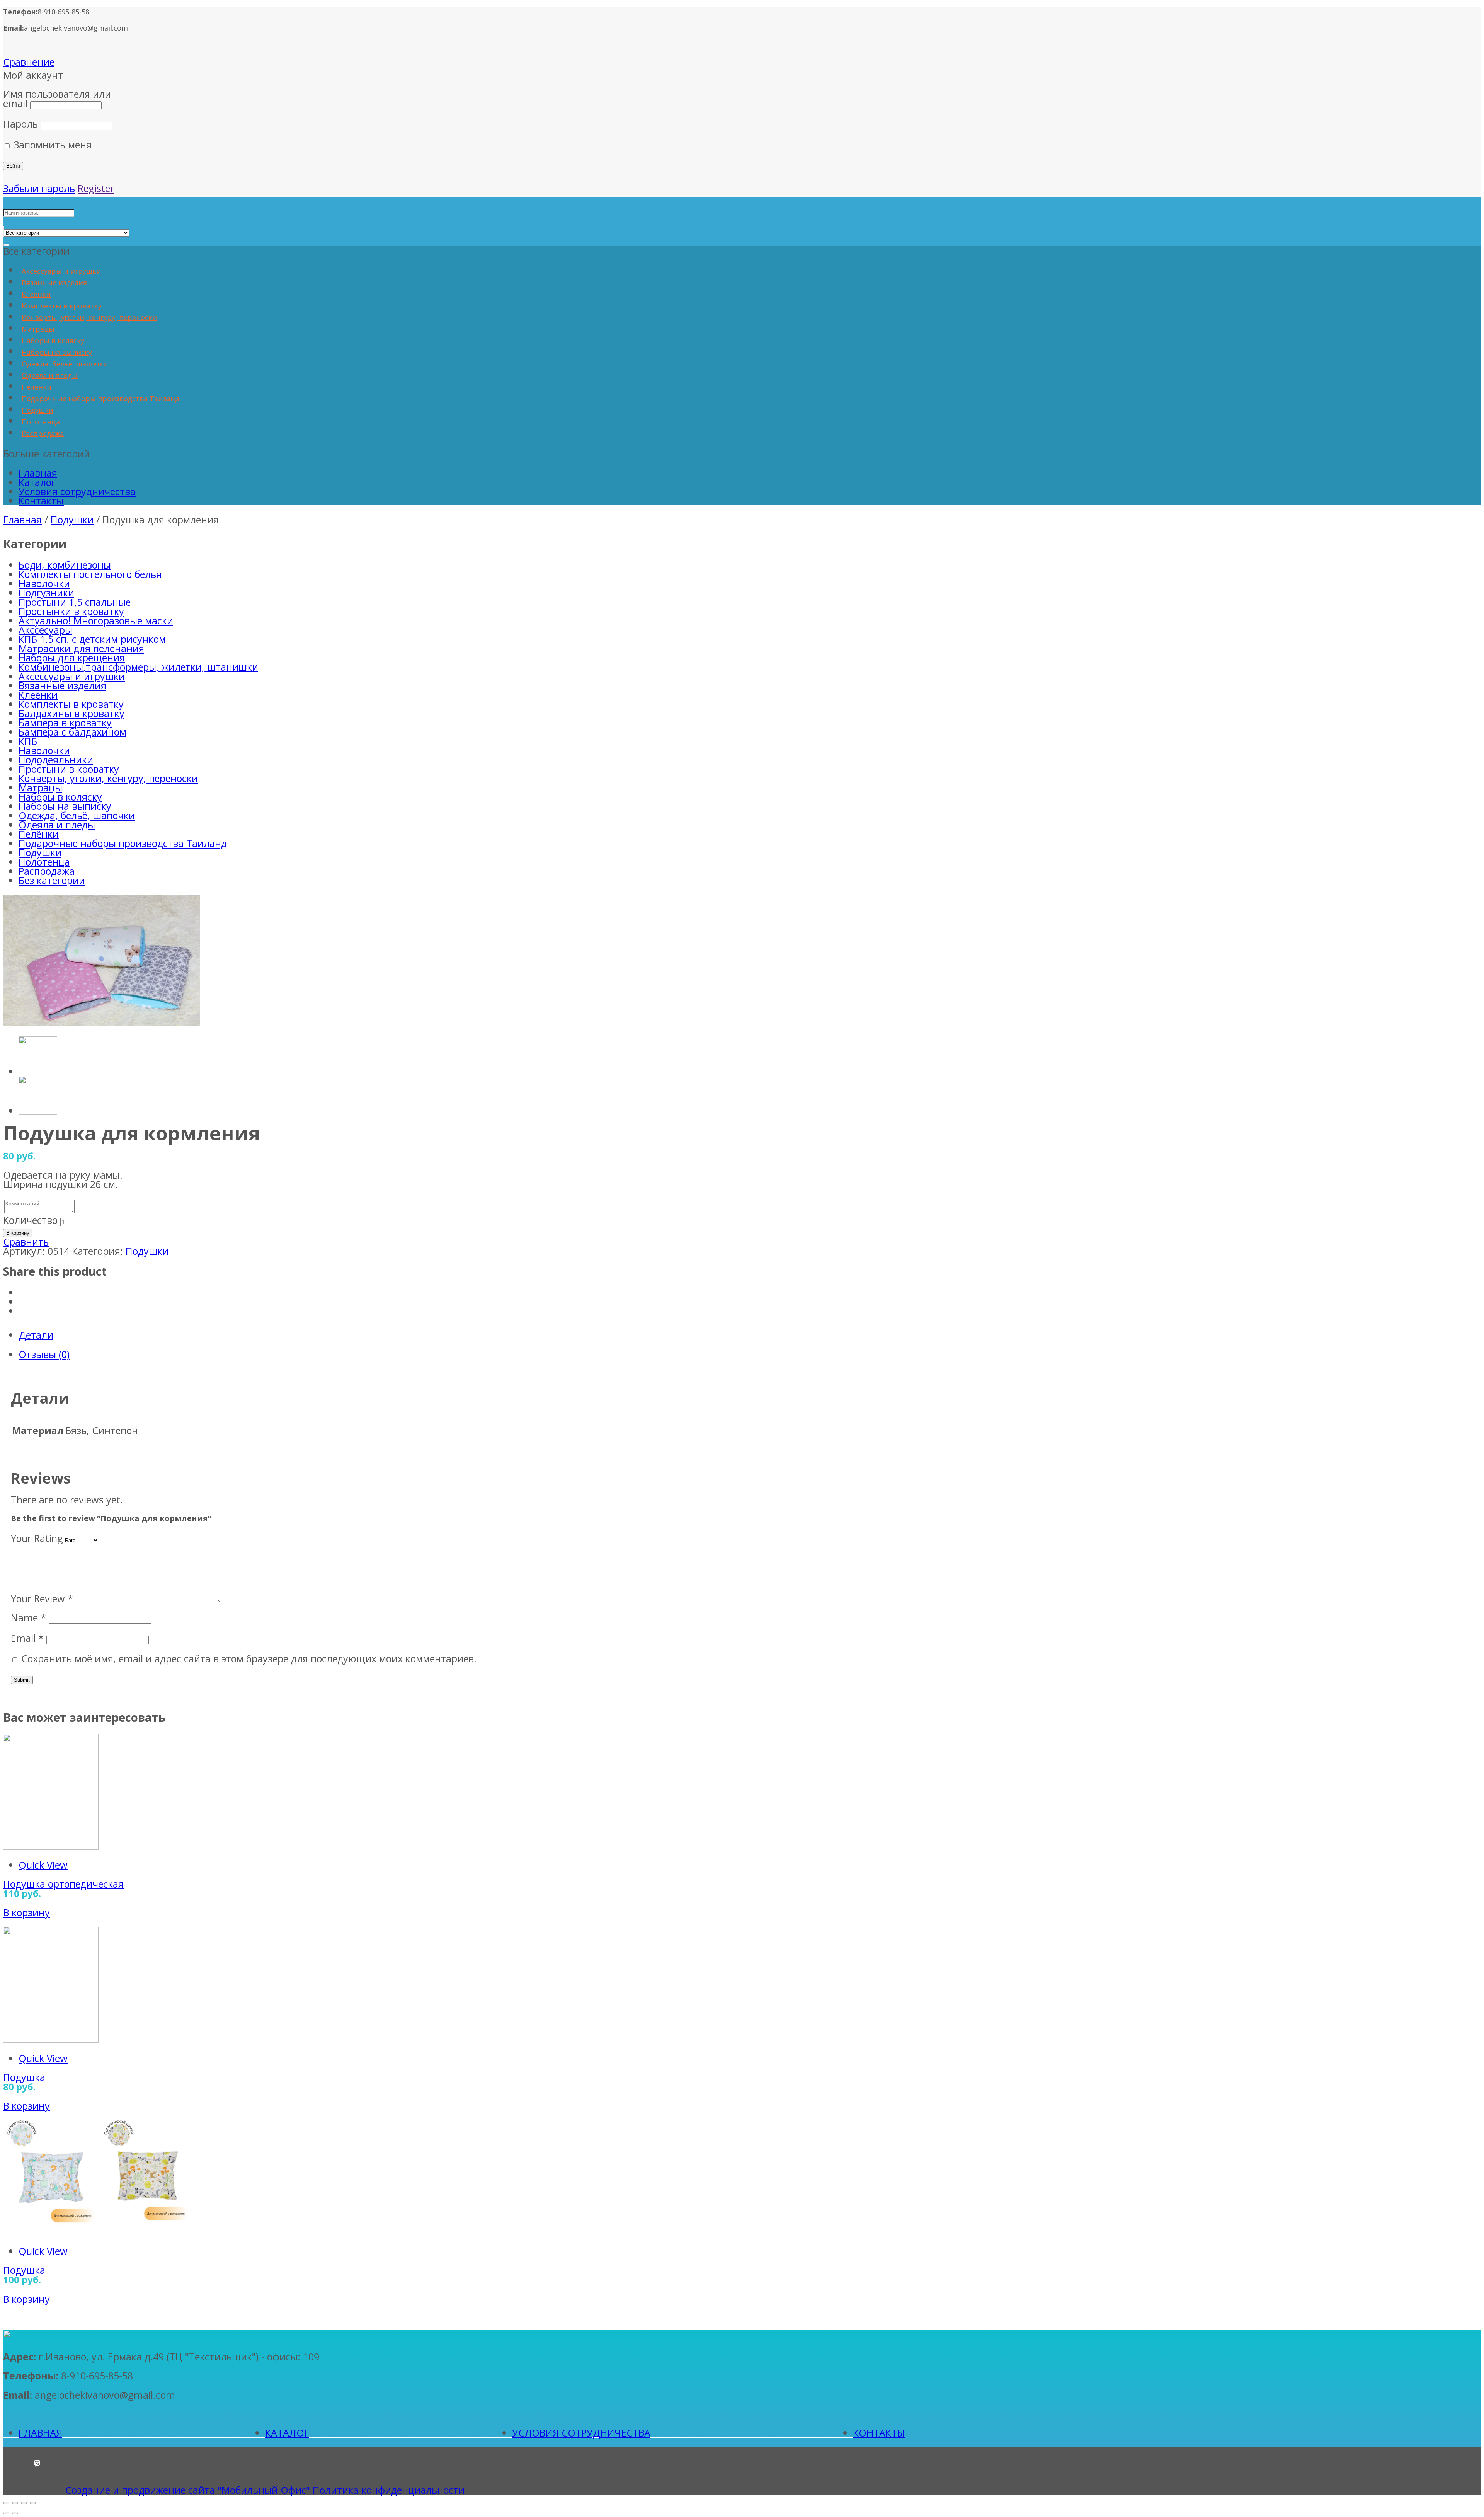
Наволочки (44, 583)
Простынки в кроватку (71, 611)
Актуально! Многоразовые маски (96, 620)
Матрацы (38, 329)
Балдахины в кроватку (71, 713)
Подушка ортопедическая (63, 1884)
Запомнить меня (51, 145)
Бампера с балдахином (72, 732)
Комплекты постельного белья (90, 574)
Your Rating (37, 1538)
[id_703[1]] (102, 1022)
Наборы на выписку (57, 352)
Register (96, 188)
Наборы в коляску (53, 341)
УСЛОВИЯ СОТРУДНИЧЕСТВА (581, 2433)
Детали (36, 1335)
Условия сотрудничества (77, 491)
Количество (30, 1220)
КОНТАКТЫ (879, 2433)
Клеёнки (36, 294)
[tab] (750, 1335)
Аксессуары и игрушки (61, 271)
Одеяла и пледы (50, 375)
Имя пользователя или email (57, 99)
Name (28, 1617)
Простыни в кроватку (69, 769)
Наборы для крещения (72, 658)
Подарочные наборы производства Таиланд (100, 399)
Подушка (24, 2077)
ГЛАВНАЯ (40, 2433)
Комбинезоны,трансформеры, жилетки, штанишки (138, 667)
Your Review (42, 1598)
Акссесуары (45, 630)
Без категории (52, 880)
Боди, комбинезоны (65, 565)
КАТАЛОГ (287, 2433)
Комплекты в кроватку (62, 306)
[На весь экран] (24, 2503)
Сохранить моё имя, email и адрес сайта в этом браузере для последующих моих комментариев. (249, 1658)
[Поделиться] (15, 2503)
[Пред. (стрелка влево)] (6, 2513)
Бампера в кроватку (65, 723)
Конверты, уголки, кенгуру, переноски (89, 317)
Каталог (37, 482)
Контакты (41, 501)
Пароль (20, 124)
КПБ (28, 741)
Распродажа (43, 433)
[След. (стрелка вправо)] (15, 2513)
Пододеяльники (56, 760)
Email (27, 1638)
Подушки (37, 410)
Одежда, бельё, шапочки (65, 364)
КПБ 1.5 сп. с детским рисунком (92, 639)
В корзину (18, 1233)
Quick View (43, 1865)
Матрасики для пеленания (81, 648)
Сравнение (29, 62)
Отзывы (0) (44, 1354)
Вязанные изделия (54, 283)
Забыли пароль (39, 188)
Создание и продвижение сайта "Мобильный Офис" (188, 2490)
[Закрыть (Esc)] (6, 2503)
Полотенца (41, 422)
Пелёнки (37, 387)
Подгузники (46, 593)
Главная (38, 473)
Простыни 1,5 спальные (75, 602)
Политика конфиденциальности (389, 2490)
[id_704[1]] (38, 1111)
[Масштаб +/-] (33, 2503)
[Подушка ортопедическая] (51, 1846)
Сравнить (26, 1242)
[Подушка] (51, 2039)
